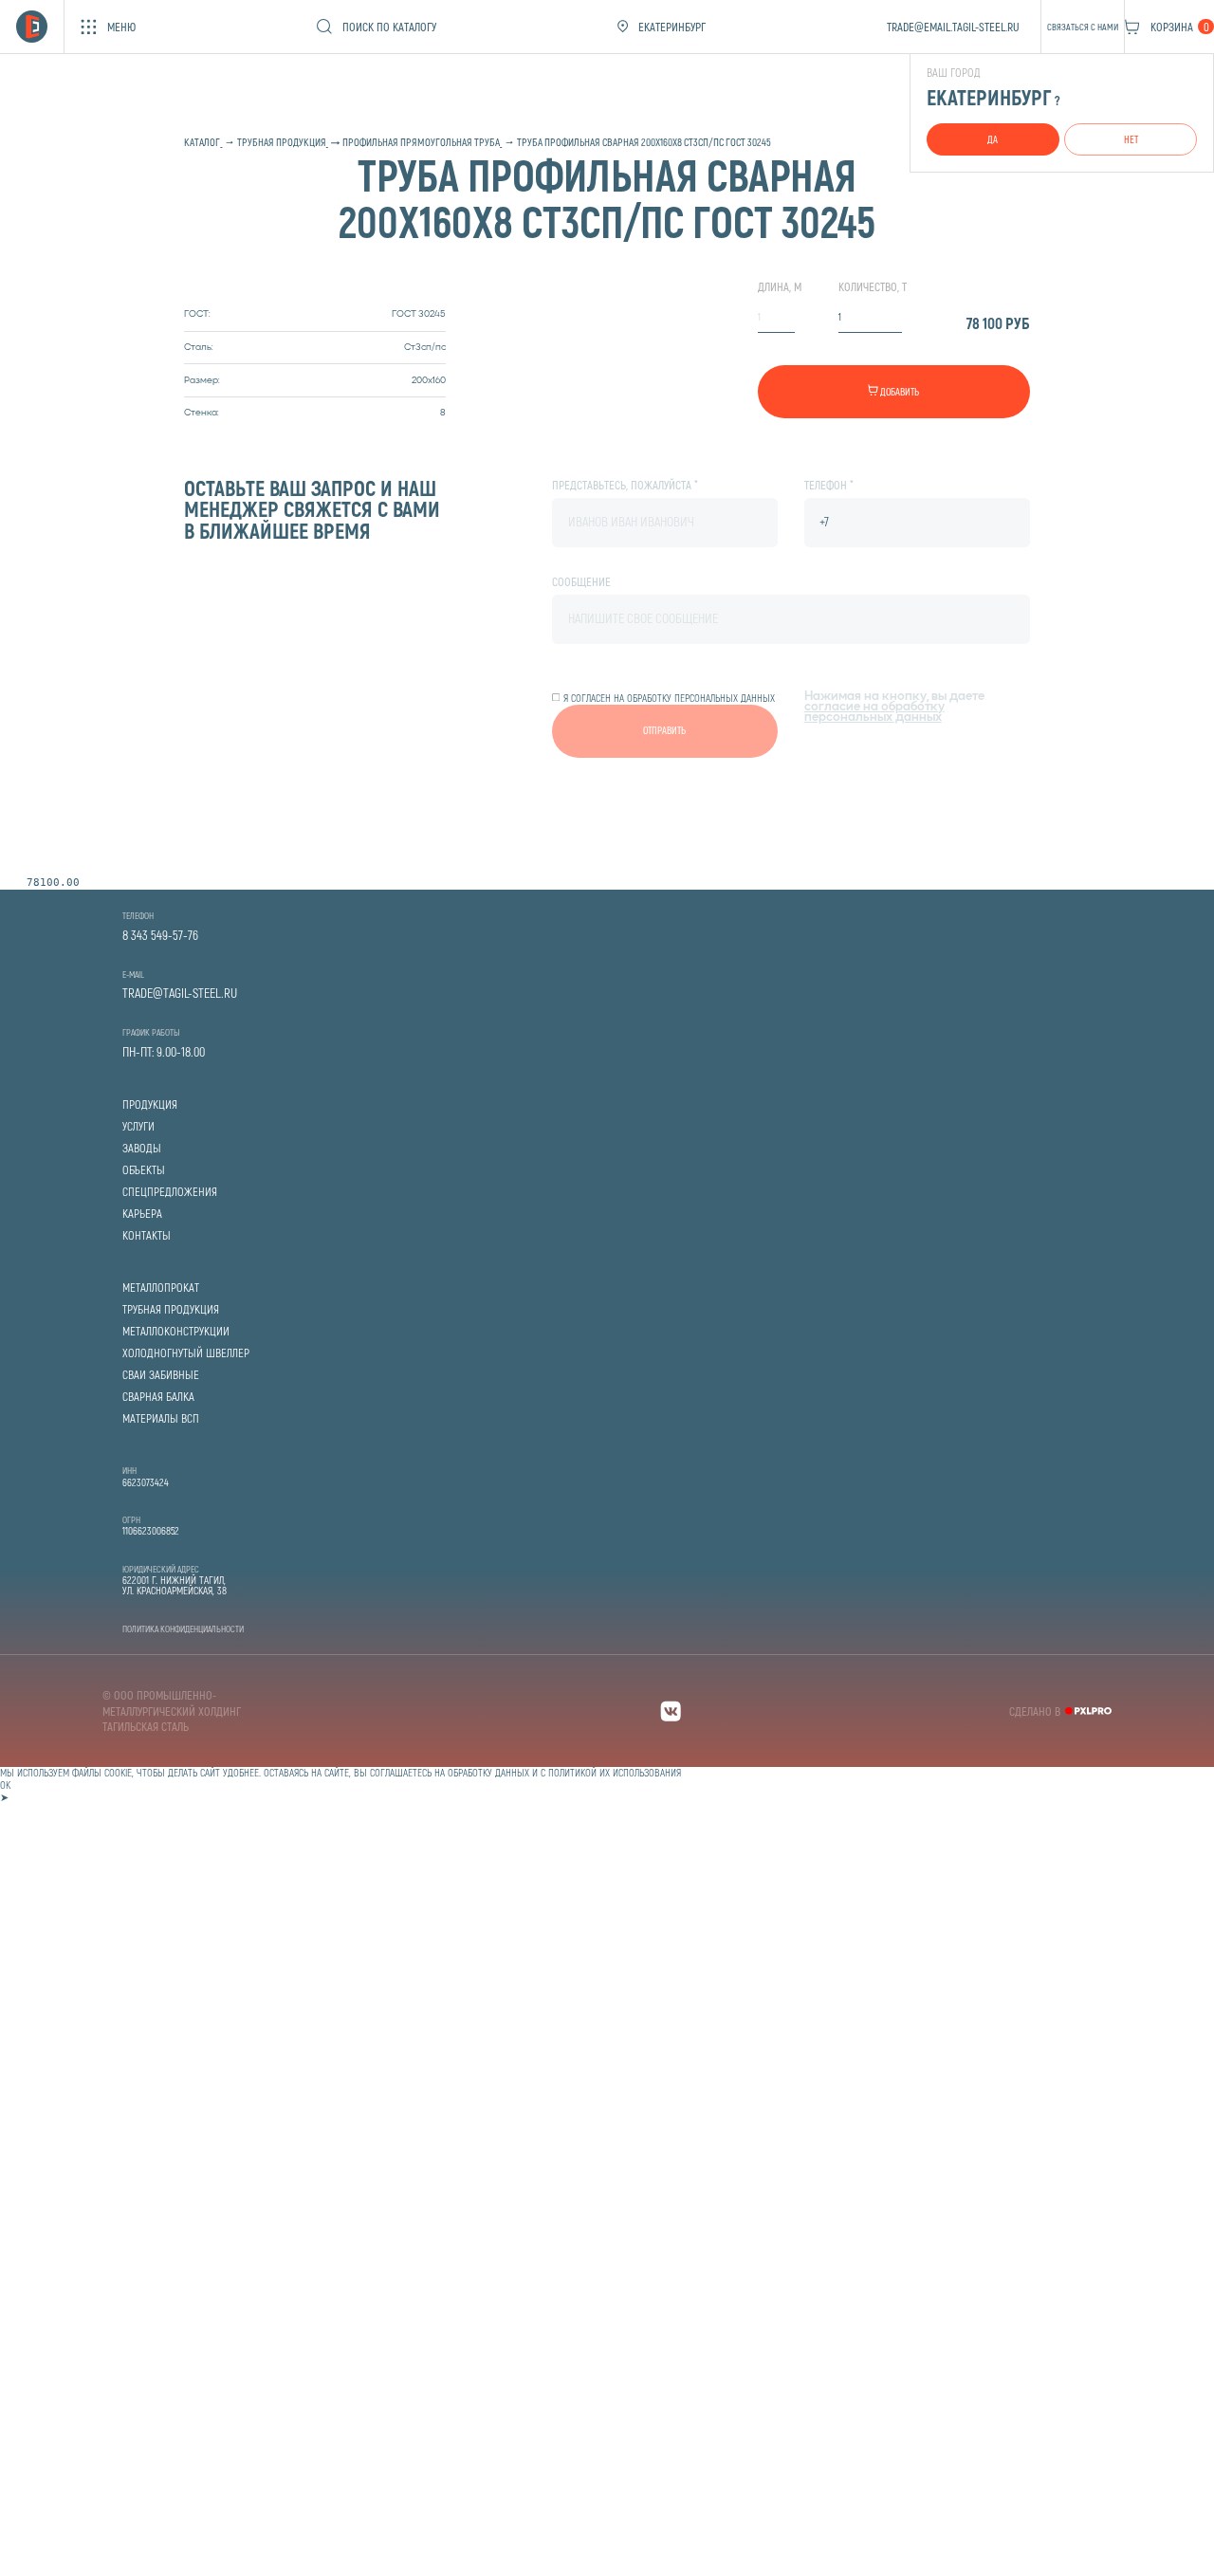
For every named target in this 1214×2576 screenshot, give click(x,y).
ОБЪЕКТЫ (144, 1170)
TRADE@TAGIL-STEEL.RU (180, 993)
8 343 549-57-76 (160, 935)
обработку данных (488, 1772)
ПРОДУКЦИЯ (150, 1104)
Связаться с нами (1083, 27)
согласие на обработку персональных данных (874, 713)
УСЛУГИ (138, 1126)
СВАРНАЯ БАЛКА (158, 1397)
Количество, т (873, 286)
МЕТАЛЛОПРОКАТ (161, 1288)
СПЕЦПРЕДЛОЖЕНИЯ (170, 1192)
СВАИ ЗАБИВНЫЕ (161, 1375)
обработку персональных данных (701, 698)
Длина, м (780, 286)
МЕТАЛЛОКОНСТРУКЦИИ (176, 1331)
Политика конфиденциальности (183, 1628)
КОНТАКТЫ (147, 1235)
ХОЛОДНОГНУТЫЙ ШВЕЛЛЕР (186, 1353)
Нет (1131, 139)
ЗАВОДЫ (142, 1148)
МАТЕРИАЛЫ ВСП (161, 1418)
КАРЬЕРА (142, 1214)
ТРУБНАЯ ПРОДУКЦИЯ (171, 1309)
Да (993, 139)
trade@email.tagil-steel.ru (953, 27)
